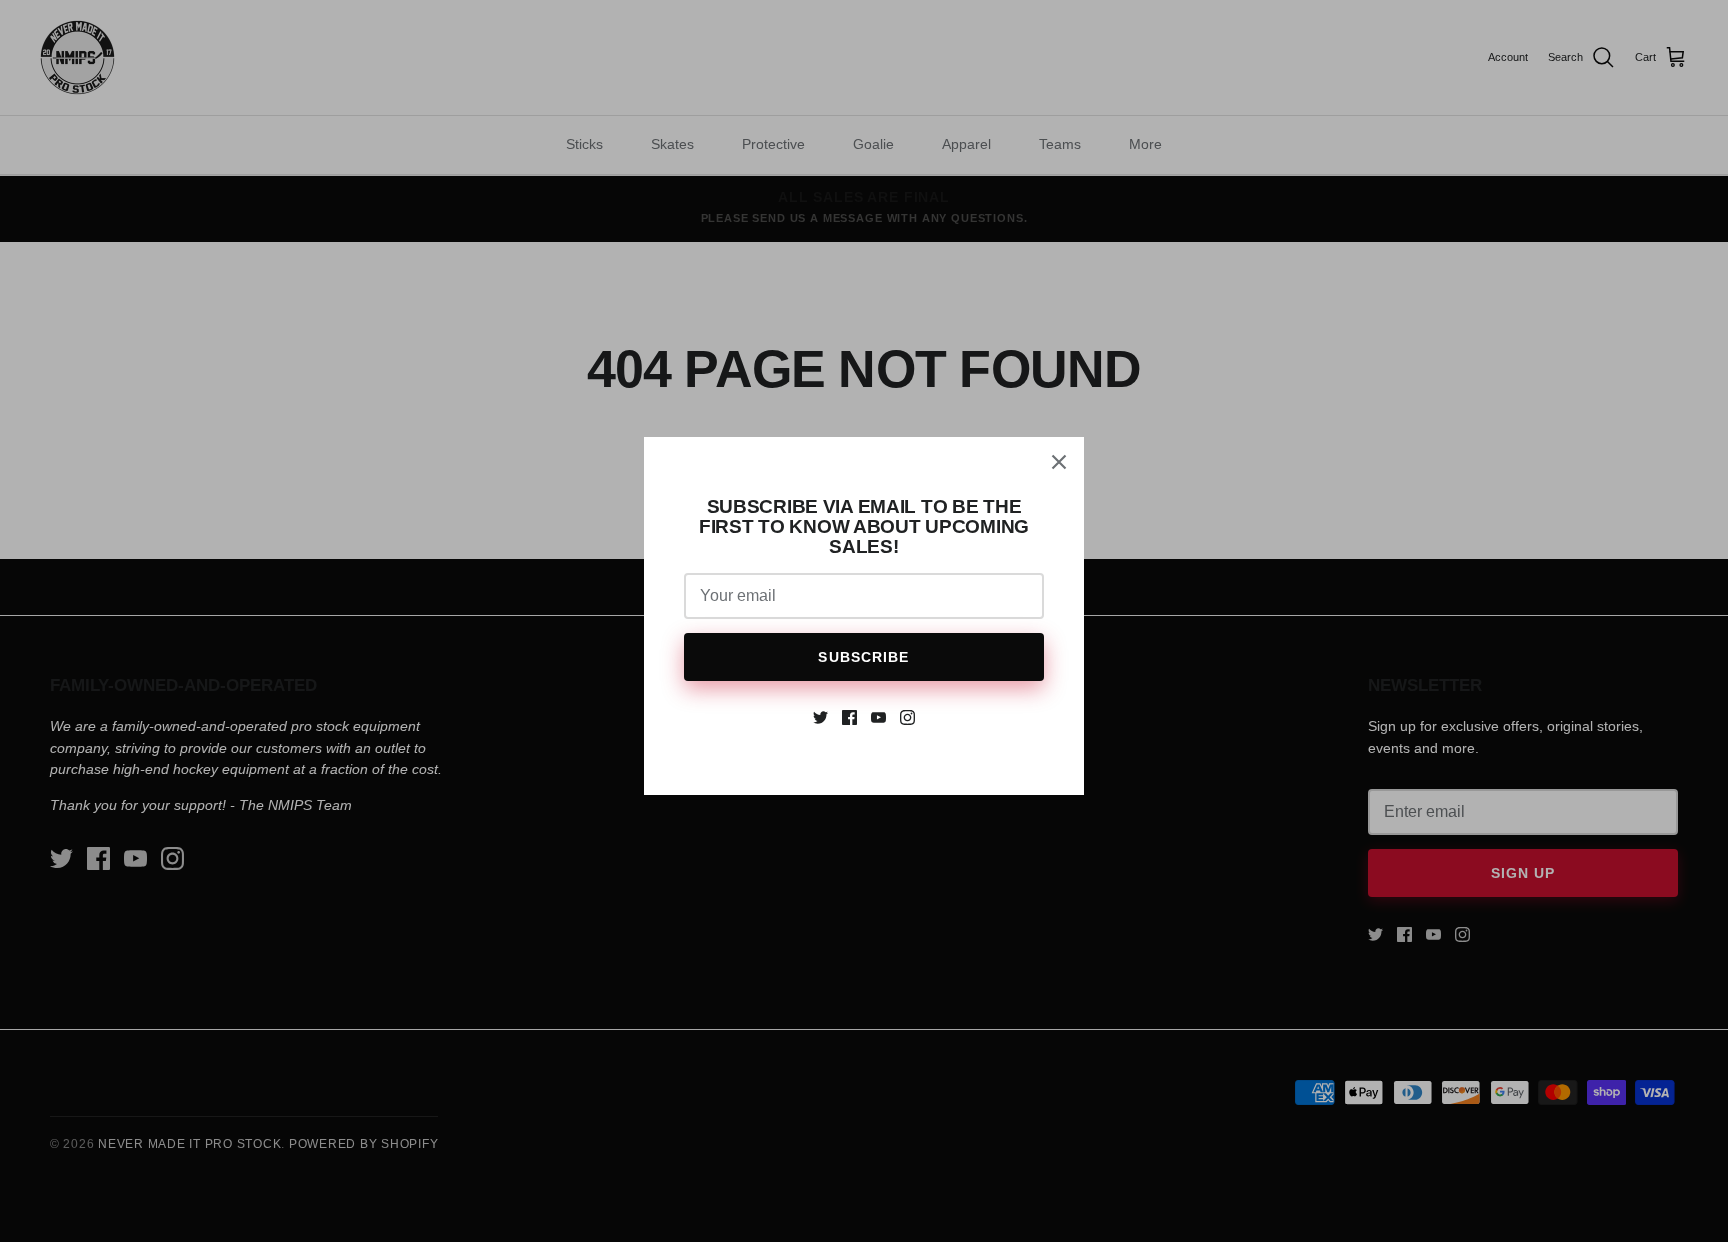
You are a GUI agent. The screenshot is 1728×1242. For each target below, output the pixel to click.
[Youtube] (878, 717)
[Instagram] (907, 717)
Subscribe (863, 657)
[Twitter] (820, 717)
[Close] (1059, 462)
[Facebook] (849, 717)
